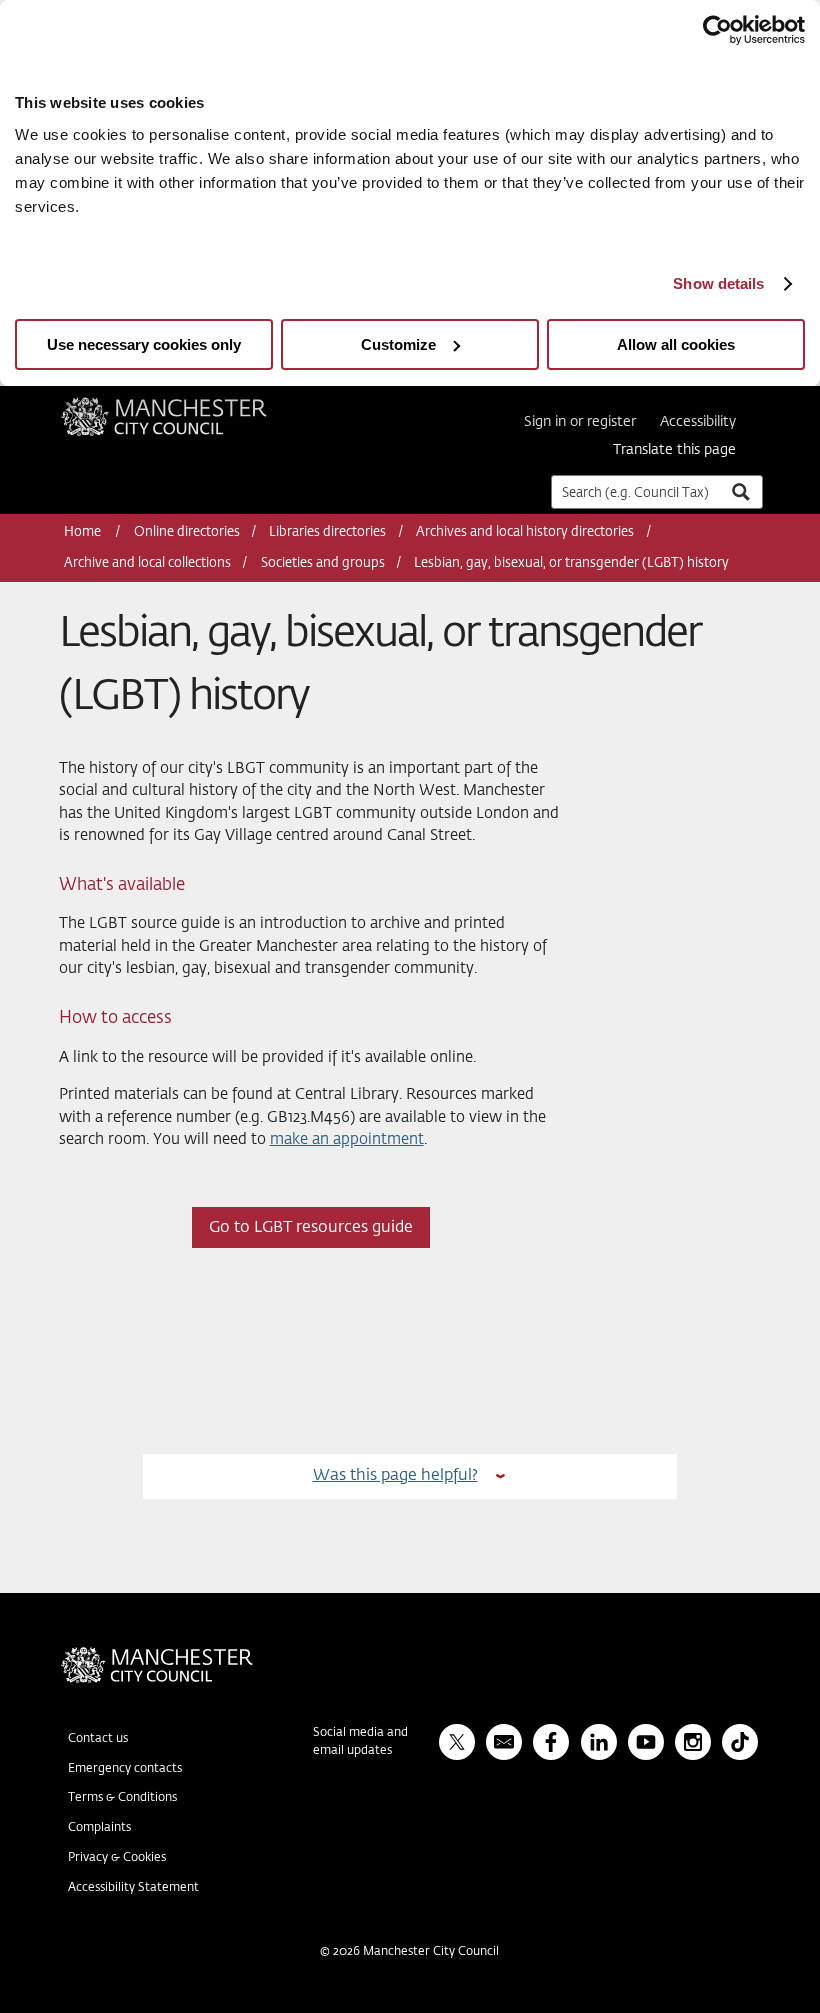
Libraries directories (327, 532)
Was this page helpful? (395, 1475)
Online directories (187, 532)
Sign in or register (580, 422)
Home (84, 532)
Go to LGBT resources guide (311, 1227)
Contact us (98, 1739)
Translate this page (674, 450)
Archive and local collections (147, 563)
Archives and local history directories (525, 532)
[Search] (740, 491)
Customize (398, 344)
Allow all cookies (676, 344)
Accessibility (698, 422)
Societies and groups (323, 563)
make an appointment (347, 1139)
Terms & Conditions (122, 1798)
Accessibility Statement (133, 1888)
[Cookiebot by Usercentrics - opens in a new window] (717, 30)
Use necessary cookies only (144, 344)
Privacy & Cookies (117, 1858)
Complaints (99, 1828)
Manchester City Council (191, 405)
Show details (718, 283)
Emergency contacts (125, 1769)
